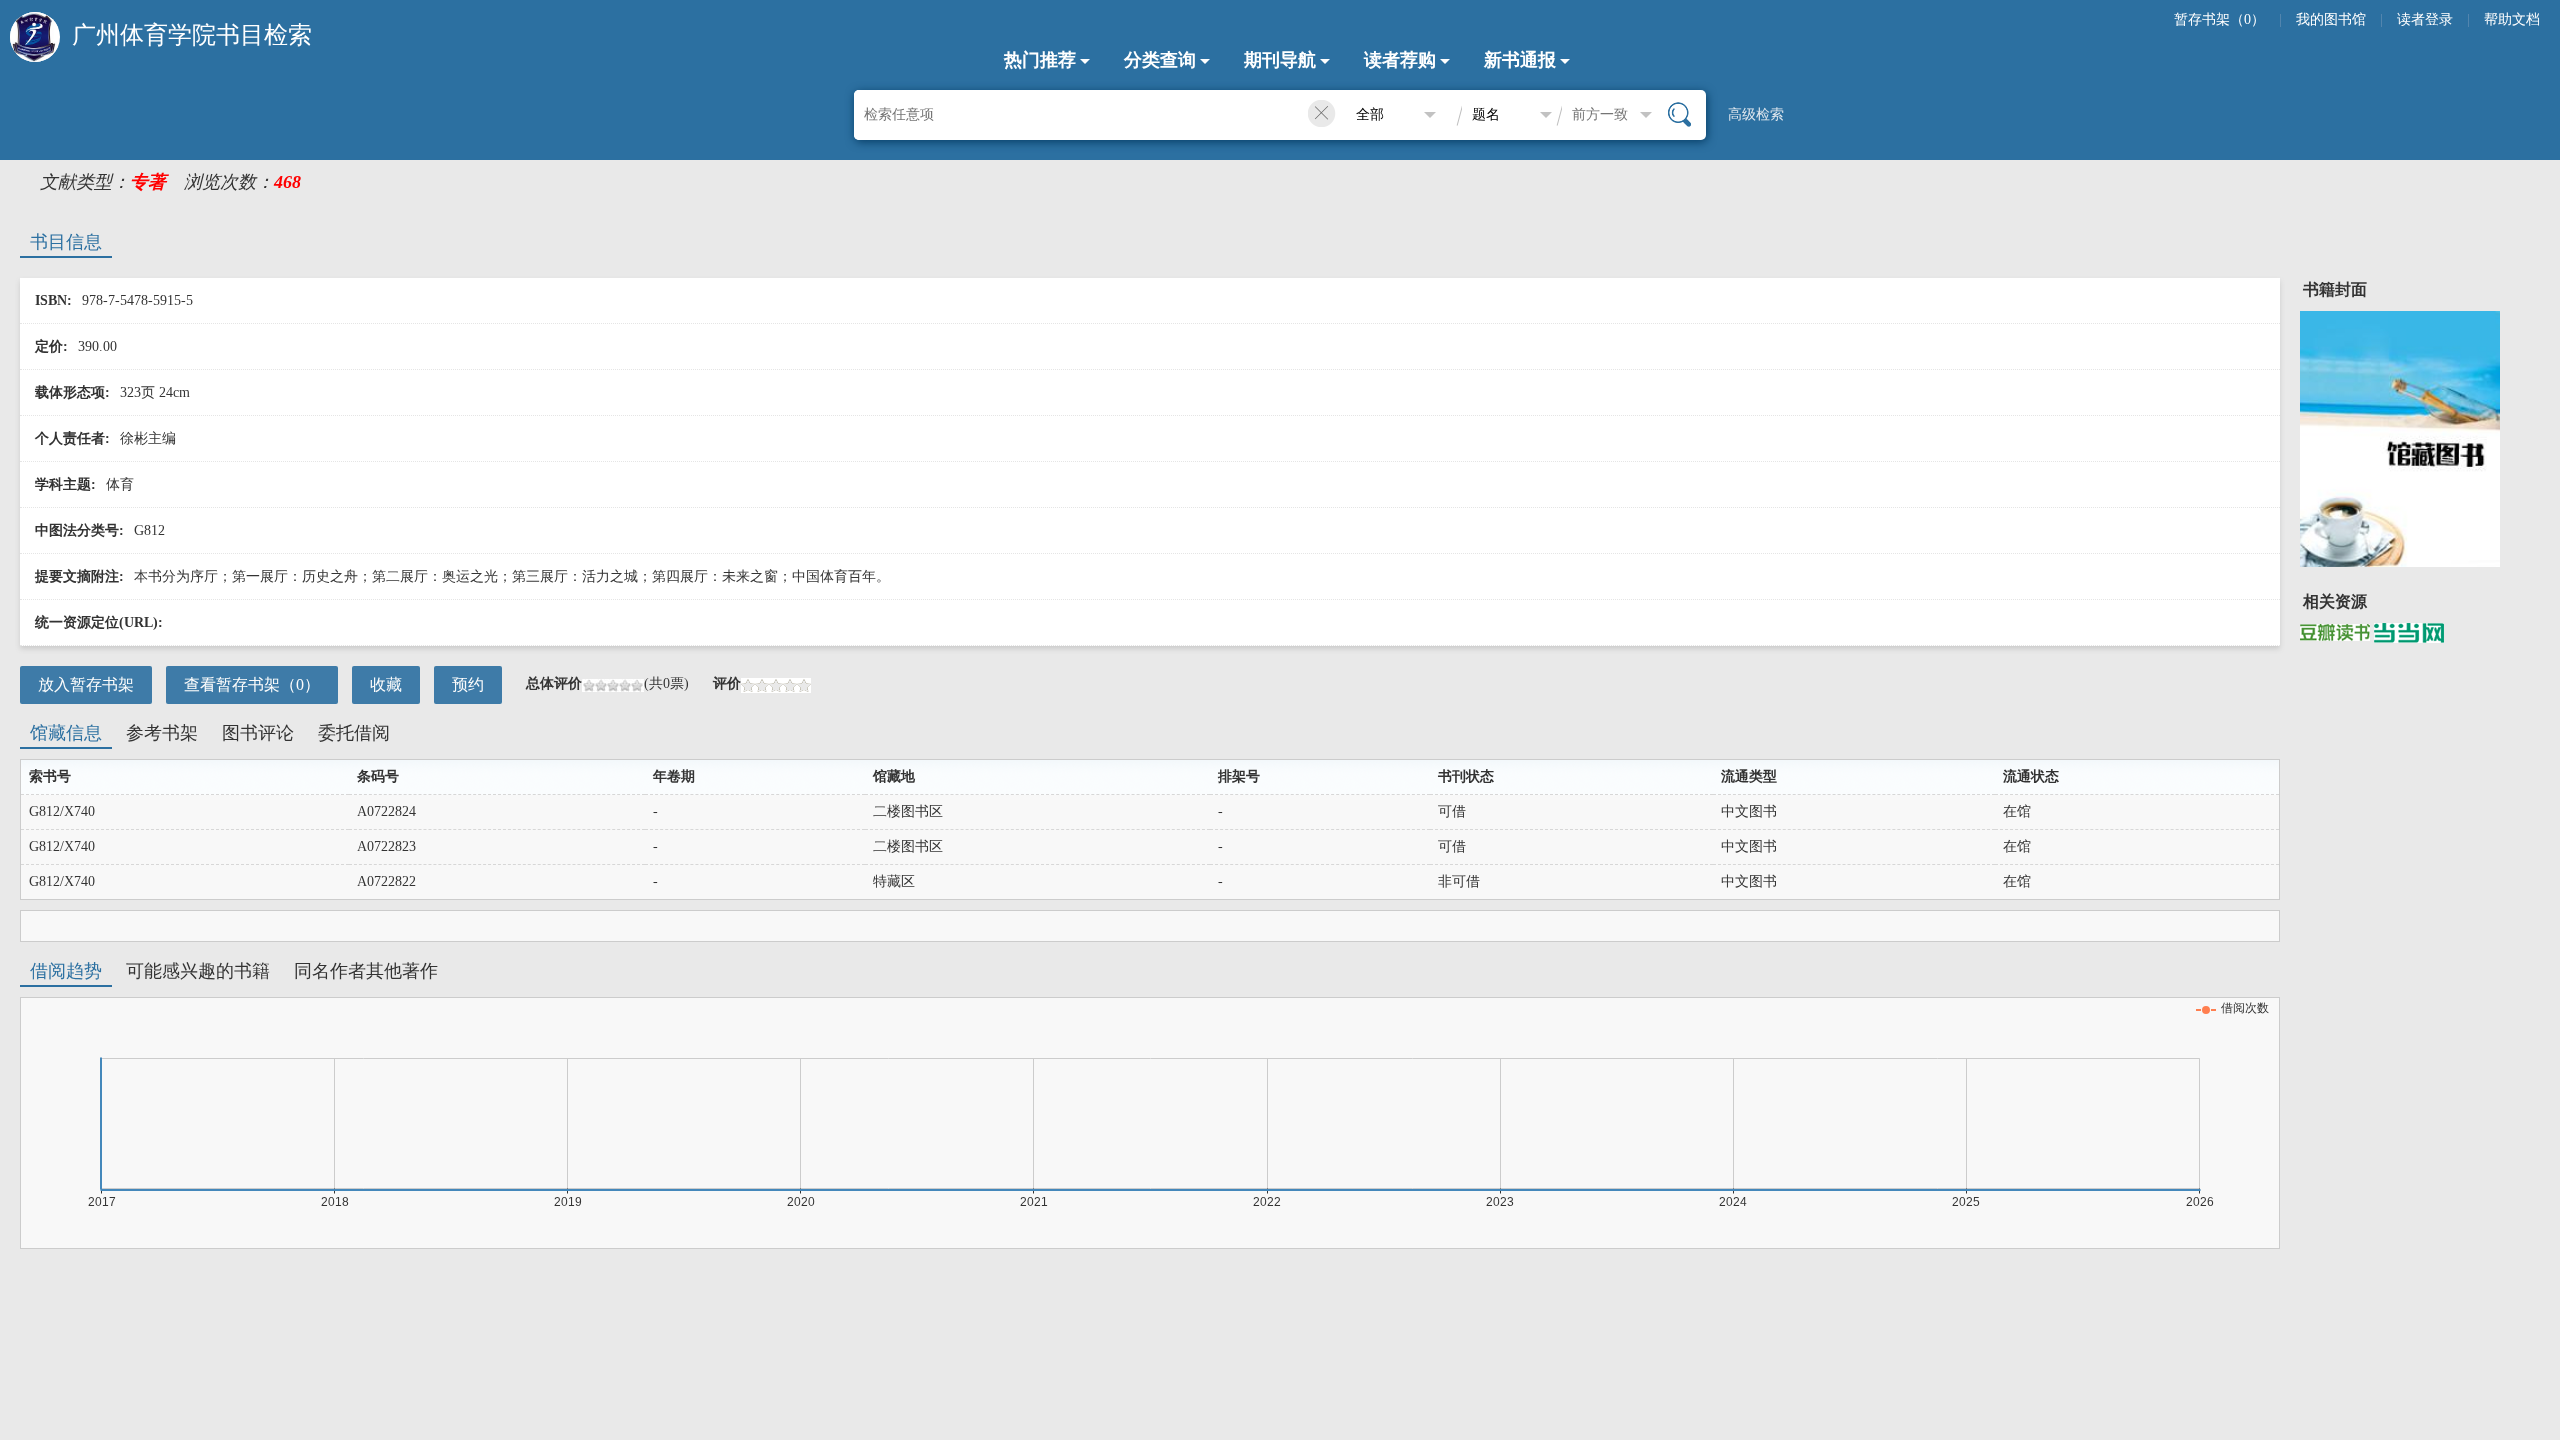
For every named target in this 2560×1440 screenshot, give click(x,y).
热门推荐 (1040, 60)
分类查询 (1160, 60)
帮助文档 (2512, 19)
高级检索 (1756, 114)
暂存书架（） (2219, 19)
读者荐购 (1400, 60)
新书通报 (1520, 60)
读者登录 (2425, 19)
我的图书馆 (2331, 19)
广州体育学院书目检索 (192, 35)
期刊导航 (1280, 60)
